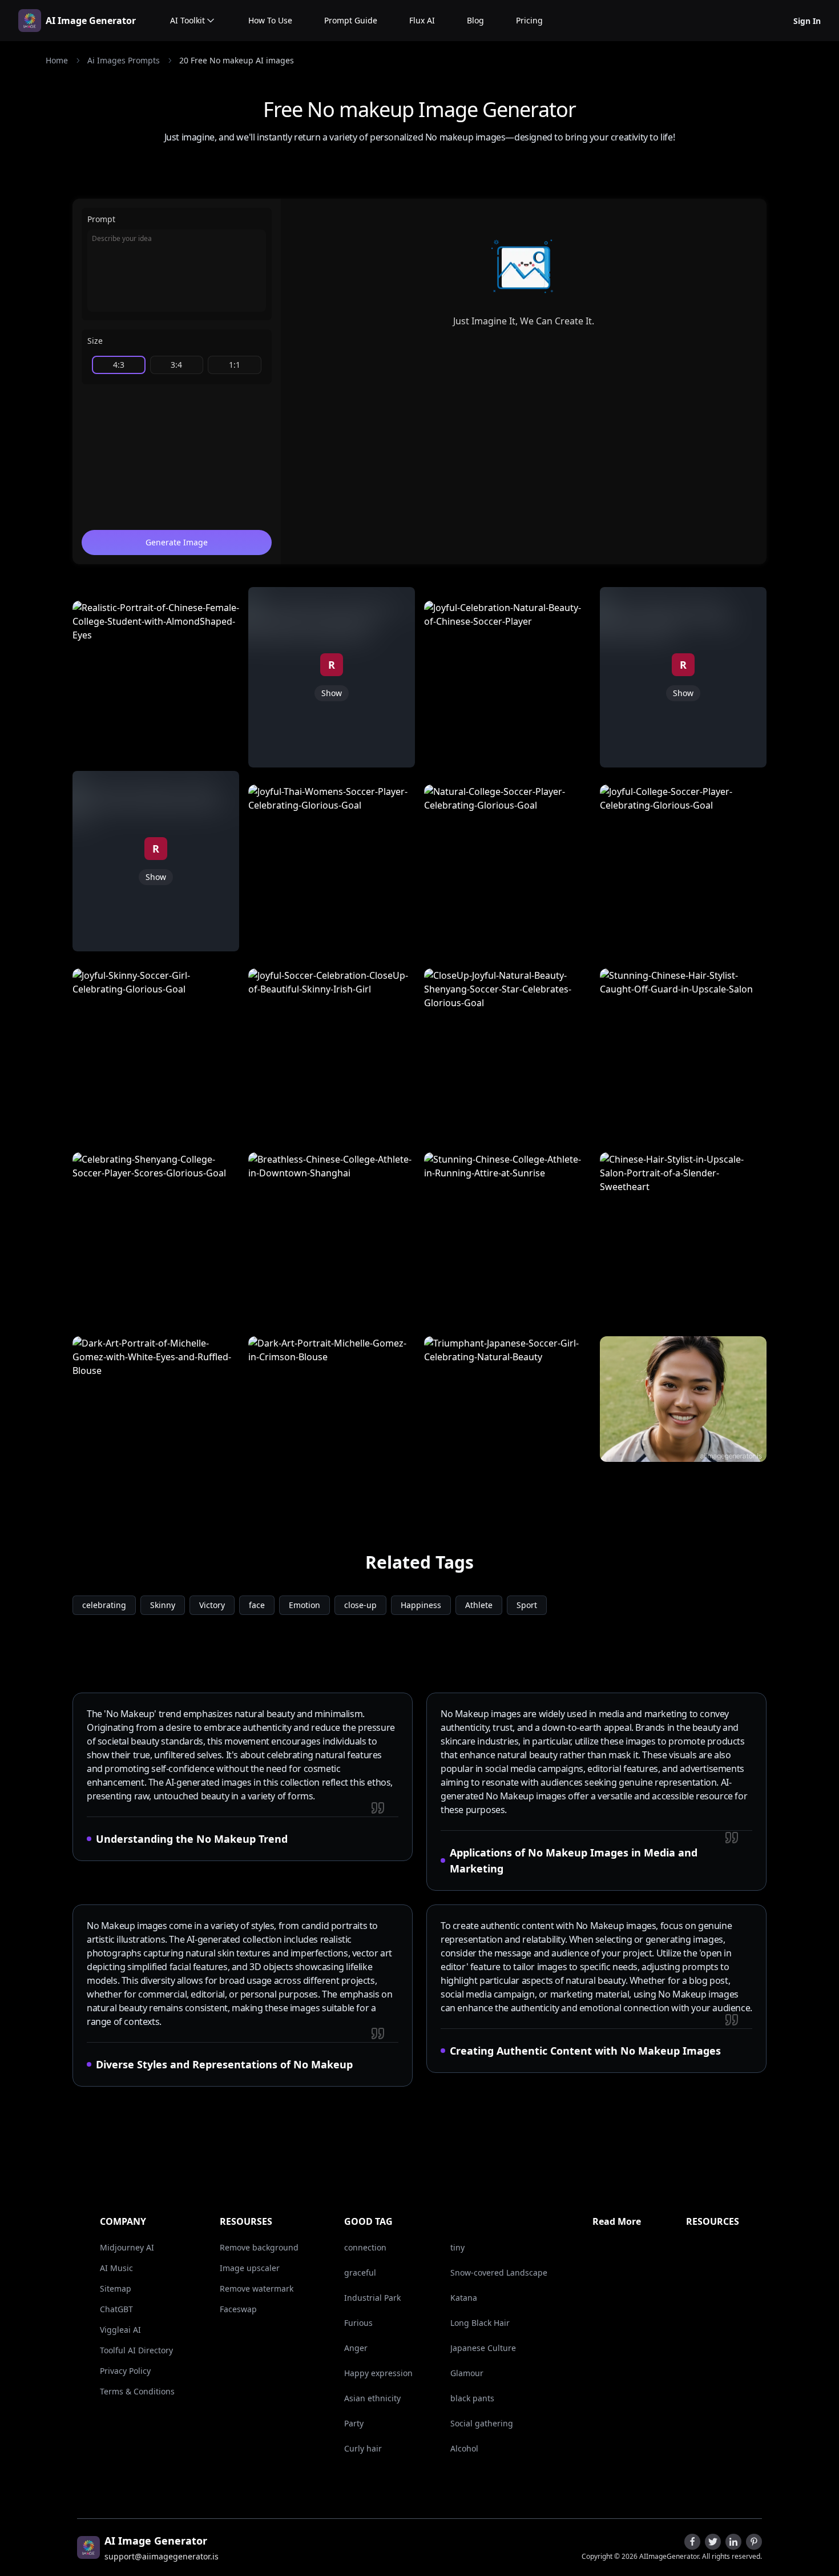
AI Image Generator (91, 21)
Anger (356, 2348)
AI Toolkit (187, 20)
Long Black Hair (480, 2323)
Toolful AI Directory (136, 2350)
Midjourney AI (127, 2247)
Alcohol (464, 2448)
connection (365, 2247)
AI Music (116, 2268)
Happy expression (378, 2373)
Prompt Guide (351, 20)
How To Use (270, 20)
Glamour (467, 2373)
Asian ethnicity (372, 2398)
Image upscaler (250, 2268)
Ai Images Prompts (124, 60)
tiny (457, 2247)
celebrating (104, 1605)
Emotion (304, 1605)
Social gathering (482, 2423)
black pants (472, 2398)
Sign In (807, 21)
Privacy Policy (125, 2371)
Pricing (529, 20)
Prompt (101, 219)
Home (57, 60)
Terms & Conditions (137, 2391)
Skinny (163, 1605)
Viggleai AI (120, 2330)
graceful (360, 2272)
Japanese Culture (483, 2348)
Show (156, 877)
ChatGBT (116, 2309)
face (257, 1605)
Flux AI (422, 20)
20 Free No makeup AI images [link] (237, 60)
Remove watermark (257, 2288)
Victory (212, 1605)
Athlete (479, 1605)
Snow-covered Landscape (499, 2272)
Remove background (259, 2247)
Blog (475, 20)
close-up (360, 1605)
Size (95, 341)
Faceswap (238, 2309)
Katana (464, 2298)
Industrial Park (372, 2298)
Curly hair (363, 2448)
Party (354, 2423)
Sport (527, 1605)
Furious (358, 2323)
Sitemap (116, 2288)
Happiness (421, 1605)
